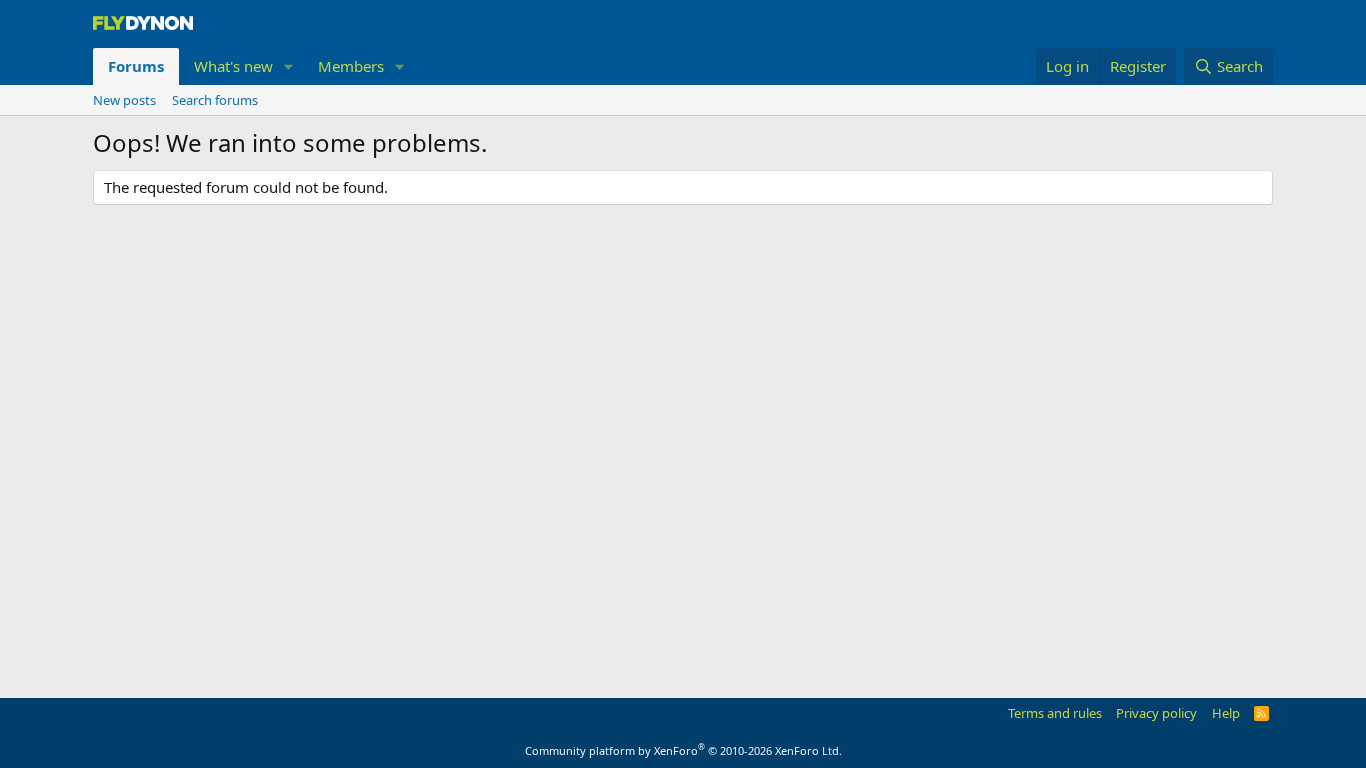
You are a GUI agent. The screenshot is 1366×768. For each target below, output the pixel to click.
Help (1226, 713)
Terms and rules (1055, 713)
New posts (124, 100)
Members (351, 66)
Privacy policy (1156, 713)
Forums (136, 66)
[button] (289, 66)
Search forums (215, 100)
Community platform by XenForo (683, 750)
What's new (233, 66)
